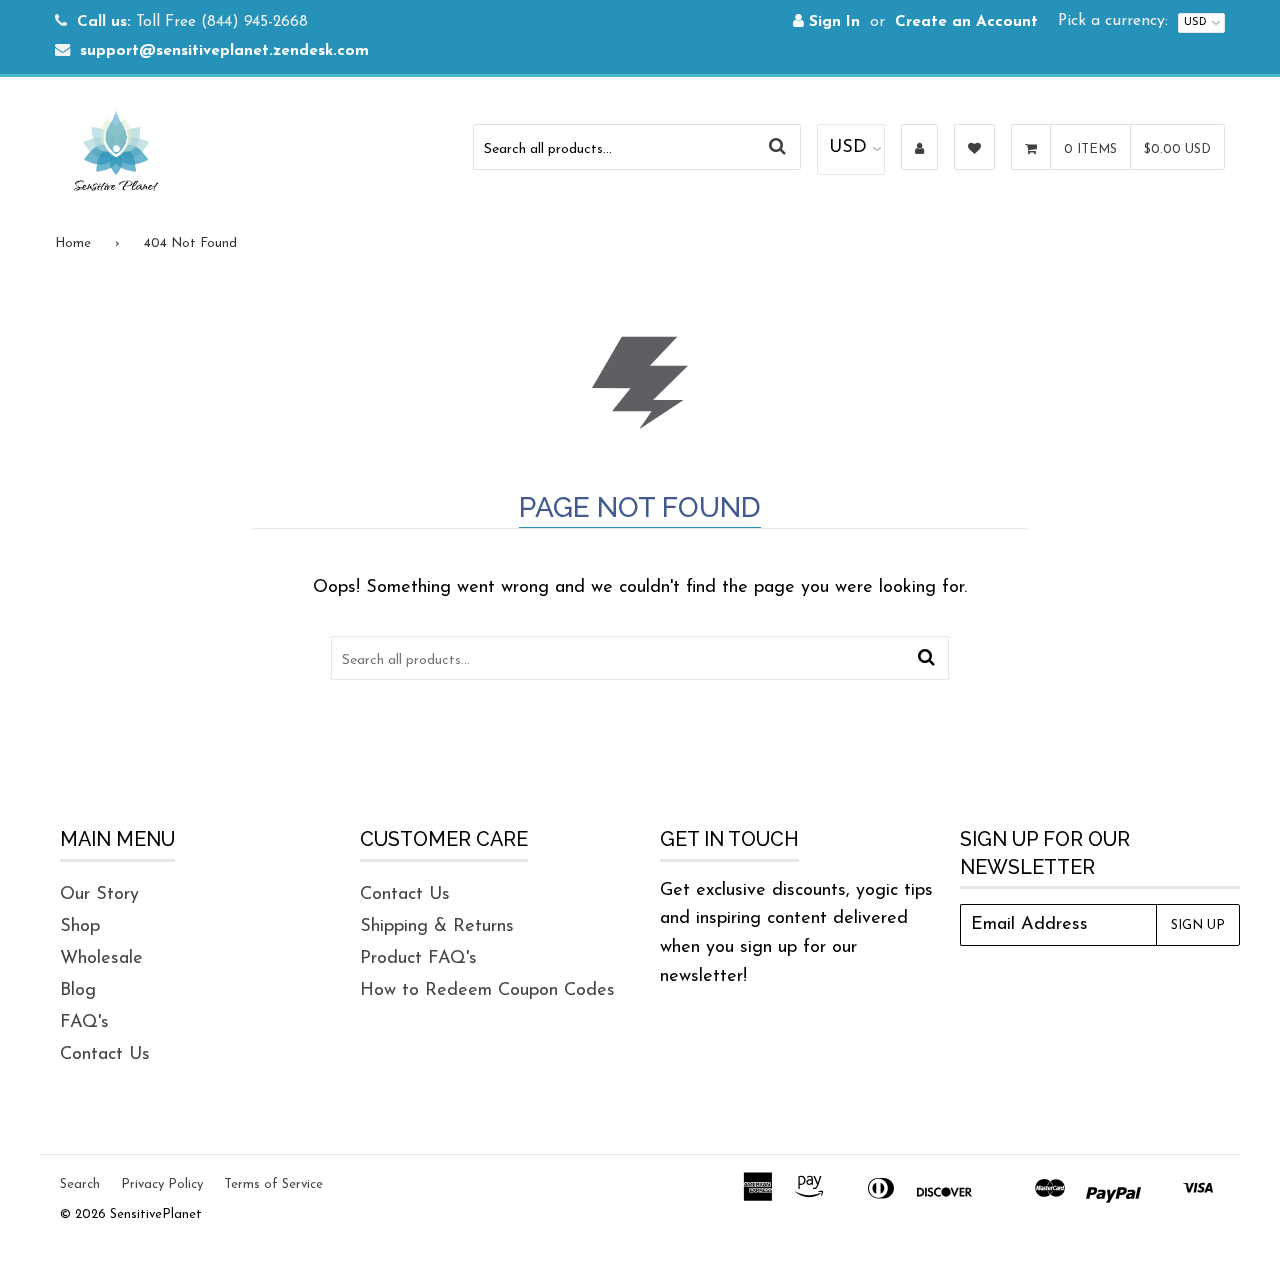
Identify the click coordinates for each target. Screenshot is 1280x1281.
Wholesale (101, 959)
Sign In (832, 22)
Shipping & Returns (437, 927)
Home (73, 243)
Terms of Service (273, 1184)
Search (80, 1184)
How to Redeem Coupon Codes (487, 991)
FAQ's (84, 1023)
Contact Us (105, 1055)
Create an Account (966, 22)
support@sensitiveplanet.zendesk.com (224, 51)
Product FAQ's (418, 959)
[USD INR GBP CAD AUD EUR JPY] (851, 149)
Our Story (99, 895)
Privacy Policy (162, 1184)
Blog (78, 991)
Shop (80, 927)
